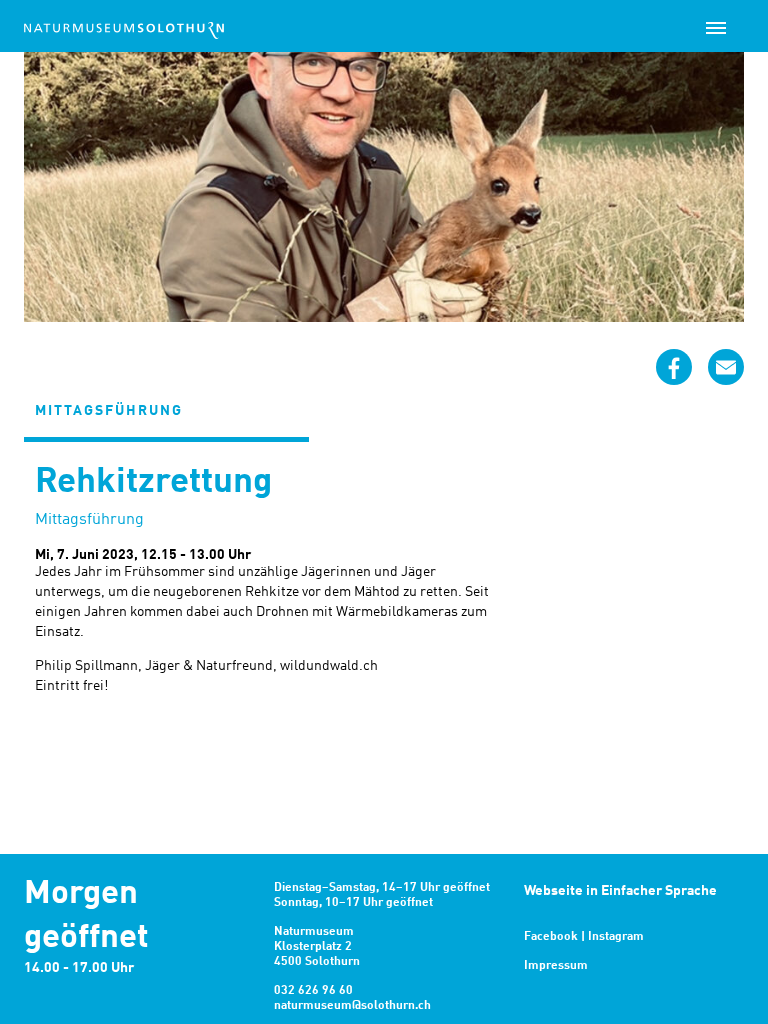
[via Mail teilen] (726, 367)
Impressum (556, 966)
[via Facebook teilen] (674, 367)
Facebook (551, 937)
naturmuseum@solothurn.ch (352, 1006)
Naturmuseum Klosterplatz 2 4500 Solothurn (317, 947)
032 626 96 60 (313, 991)
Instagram (616, 937)
